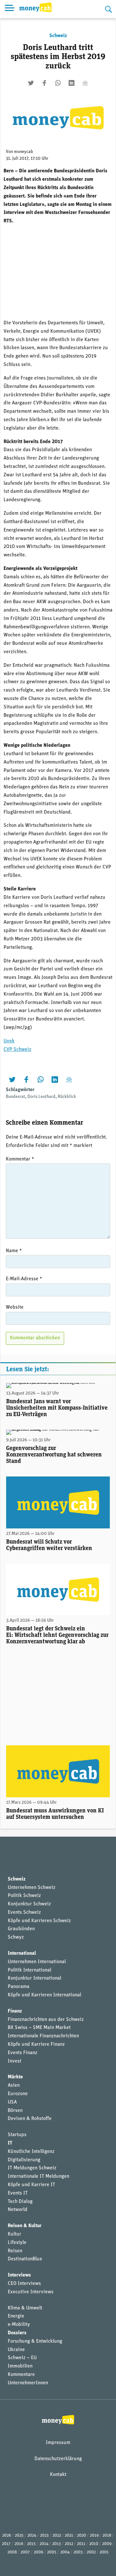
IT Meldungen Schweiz (32, 2168)
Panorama (19, 1987)
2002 (91, 2552)
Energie (16, 2316)
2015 (31, 2544)
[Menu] (10, 9)
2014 (44, 2544)
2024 (32, 2535)
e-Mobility (19, 2325)
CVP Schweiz (17, 1050)
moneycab (24, 152)
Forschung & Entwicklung (35, 2341)
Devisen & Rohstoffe (30, 2119)
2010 (94, 2544)
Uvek (9, 1041)
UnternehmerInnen (28, 2383)
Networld (18, 2210)
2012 (69, 2544)
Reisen (15, 2251)
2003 (78, 2552)
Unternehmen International (37, 1962)
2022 (57, 2535)
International (22, 1953)
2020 (82, 2535)
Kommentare (21, 2375)
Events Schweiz (24, 1912)
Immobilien (20, 2366)
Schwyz (16, 1937)
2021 (69, 2535)
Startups (17, 2135)
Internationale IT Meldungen (39, 2176)
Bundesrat (15, 1097)
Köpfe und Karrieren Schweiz (39, 1921)
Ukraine (16, 2350)
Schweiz (58, 36)
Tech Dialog (20, 2202)
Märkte (15, 2077)
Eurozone (18, 2094)
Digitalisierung (24, 2160)
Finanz (15, 2011)
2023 (44, 2535)
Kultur (15, 2234)
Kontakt (58, 2475)
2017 (6, 2544)
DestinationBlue (25, 2259)
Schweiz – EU (22, 2358)
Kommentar (20, 1159)
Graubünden (21, 1929)
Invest (15, 2061)
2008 (12, 2552)
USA (12, 2102)
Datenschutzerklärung (58, 2459)
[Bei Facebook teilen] (44, 83)
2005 (52, 2552)
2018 (107, 2535)
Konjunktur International (34, 1978)
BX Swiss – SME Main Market (39, 2028)
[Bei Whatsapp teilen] (58, 83)
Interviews (19, 2275)
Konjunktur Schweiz (29, 1904)
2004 (65, 2552)
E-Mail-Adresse (24, 1279)
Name (14, 1251)
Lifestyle (17, 2243)
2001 (104, 2552)
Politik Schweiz (24, 1896)
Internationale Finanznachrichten (43, 2036)
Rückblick (67, 1097)
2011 (81, 2544)
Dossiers (17, 2333)
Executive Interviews (31, 2292)
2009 (107, 2544)
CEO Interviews (24, 2284)
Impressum (58, 2443)
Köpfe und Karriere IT (31, 2185)
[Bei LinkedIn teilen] (72, 83)
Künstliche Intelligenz (31, 2152)
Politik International (29, 1970)
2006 (39, 2552)
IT (10, 2143)
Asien (14, 2085)
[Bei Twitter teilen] (31, 83)
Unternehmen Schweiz (32, 1888)
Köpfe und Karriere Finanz (36, 2044)
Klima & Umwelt (25, 2308)
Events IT (18, 2193)
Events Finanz (23, 2053)
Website (15, 1307)
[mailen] (85, 83)
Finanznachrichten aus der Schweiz (46, 2020)
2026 (7, 2535)
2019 (94, 2535)
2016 (19, 2544)
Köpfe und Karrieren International (44, 1995)
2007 (25, 2552)
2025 (19, 2535)
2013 (57, 2544)
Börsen (15, 2111)
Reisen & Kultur (25, 2226)
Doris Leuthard (41, 1097)
